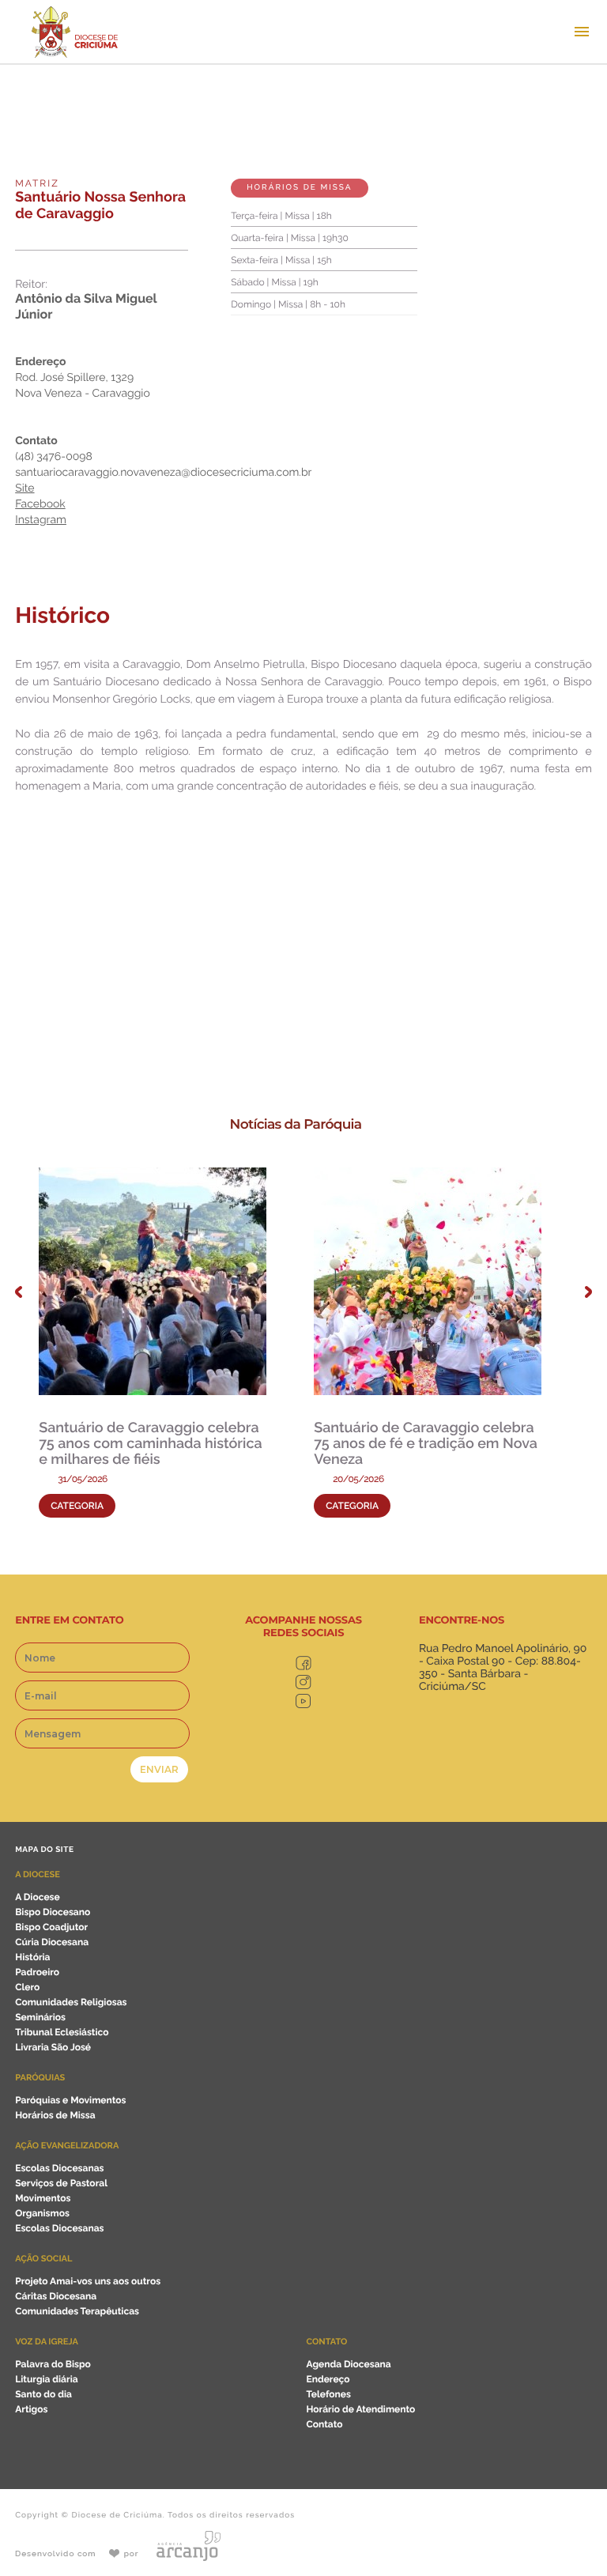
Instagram (41, 520)
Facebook (40, 504)
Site (25, 488)
